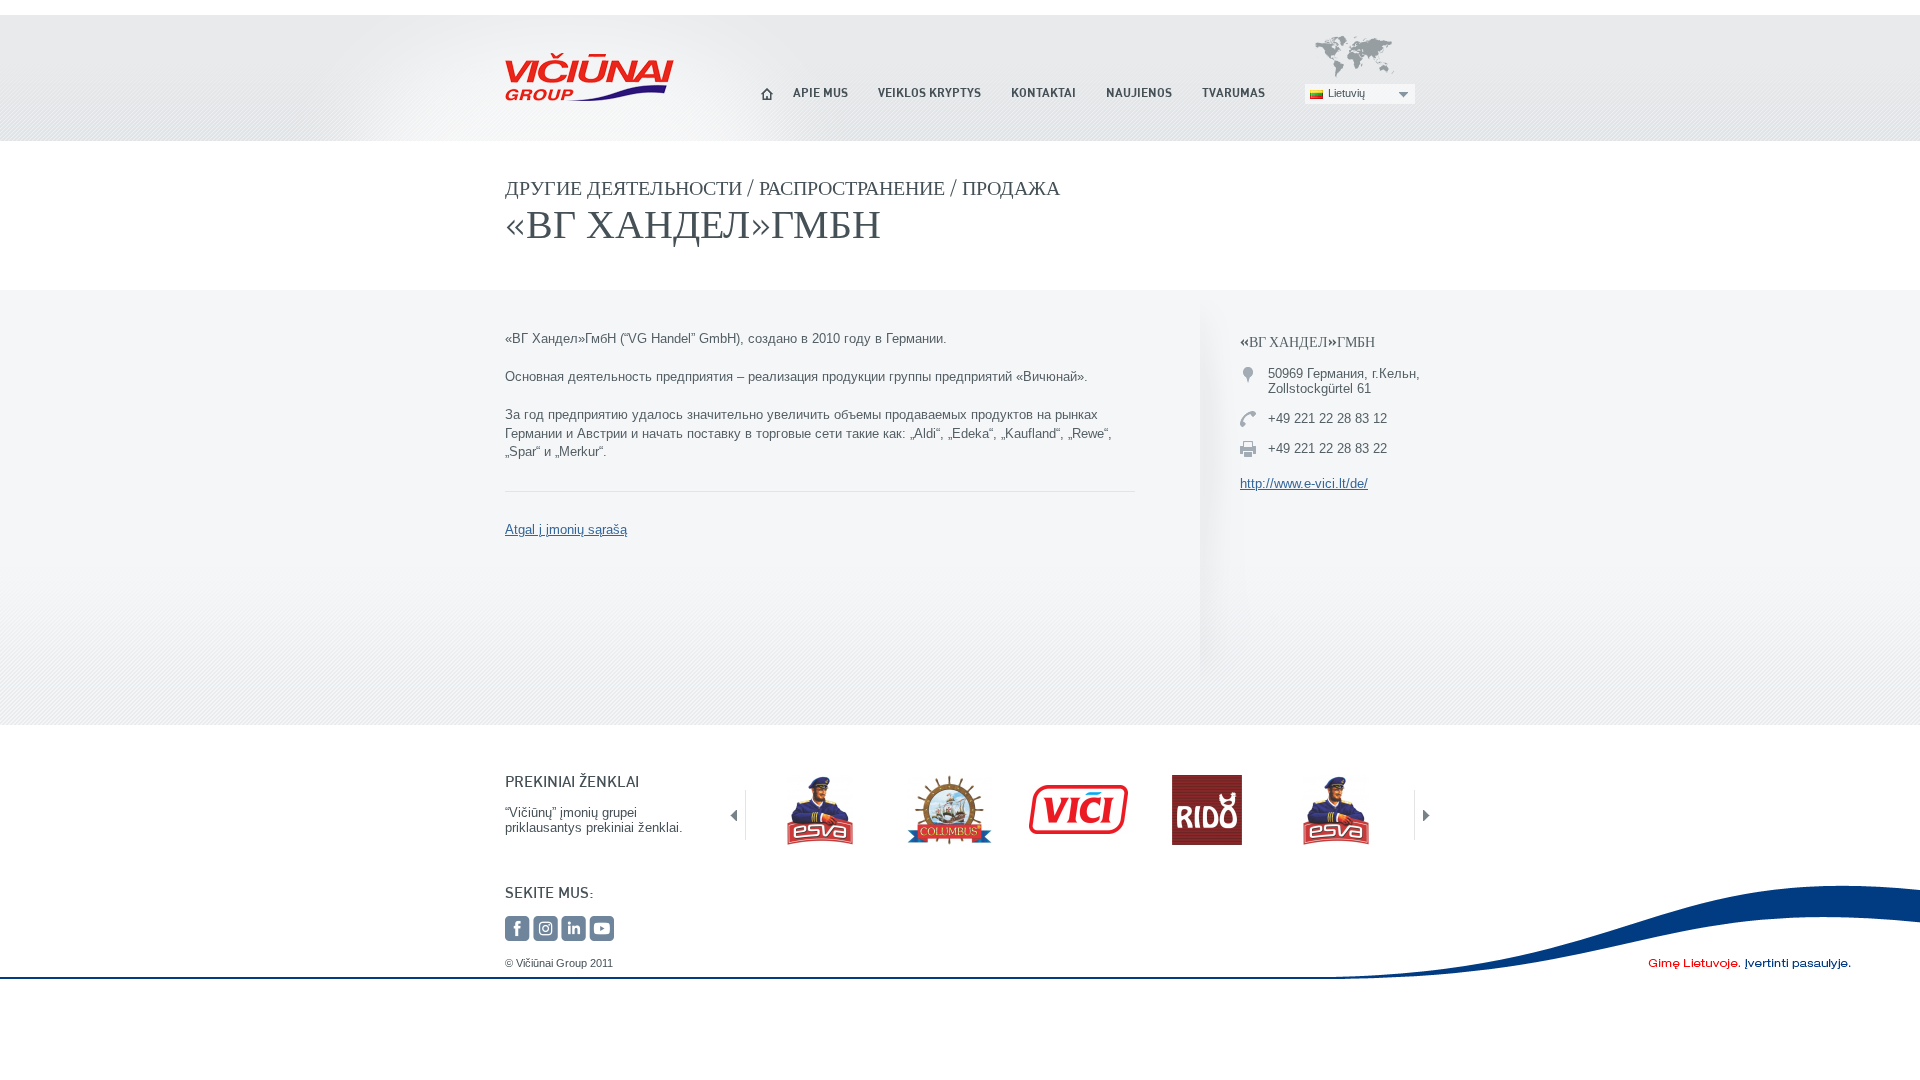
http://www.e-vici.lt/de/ (1304, 483)
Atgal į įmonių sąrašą (566, 529)
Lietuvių (1346, 93)
